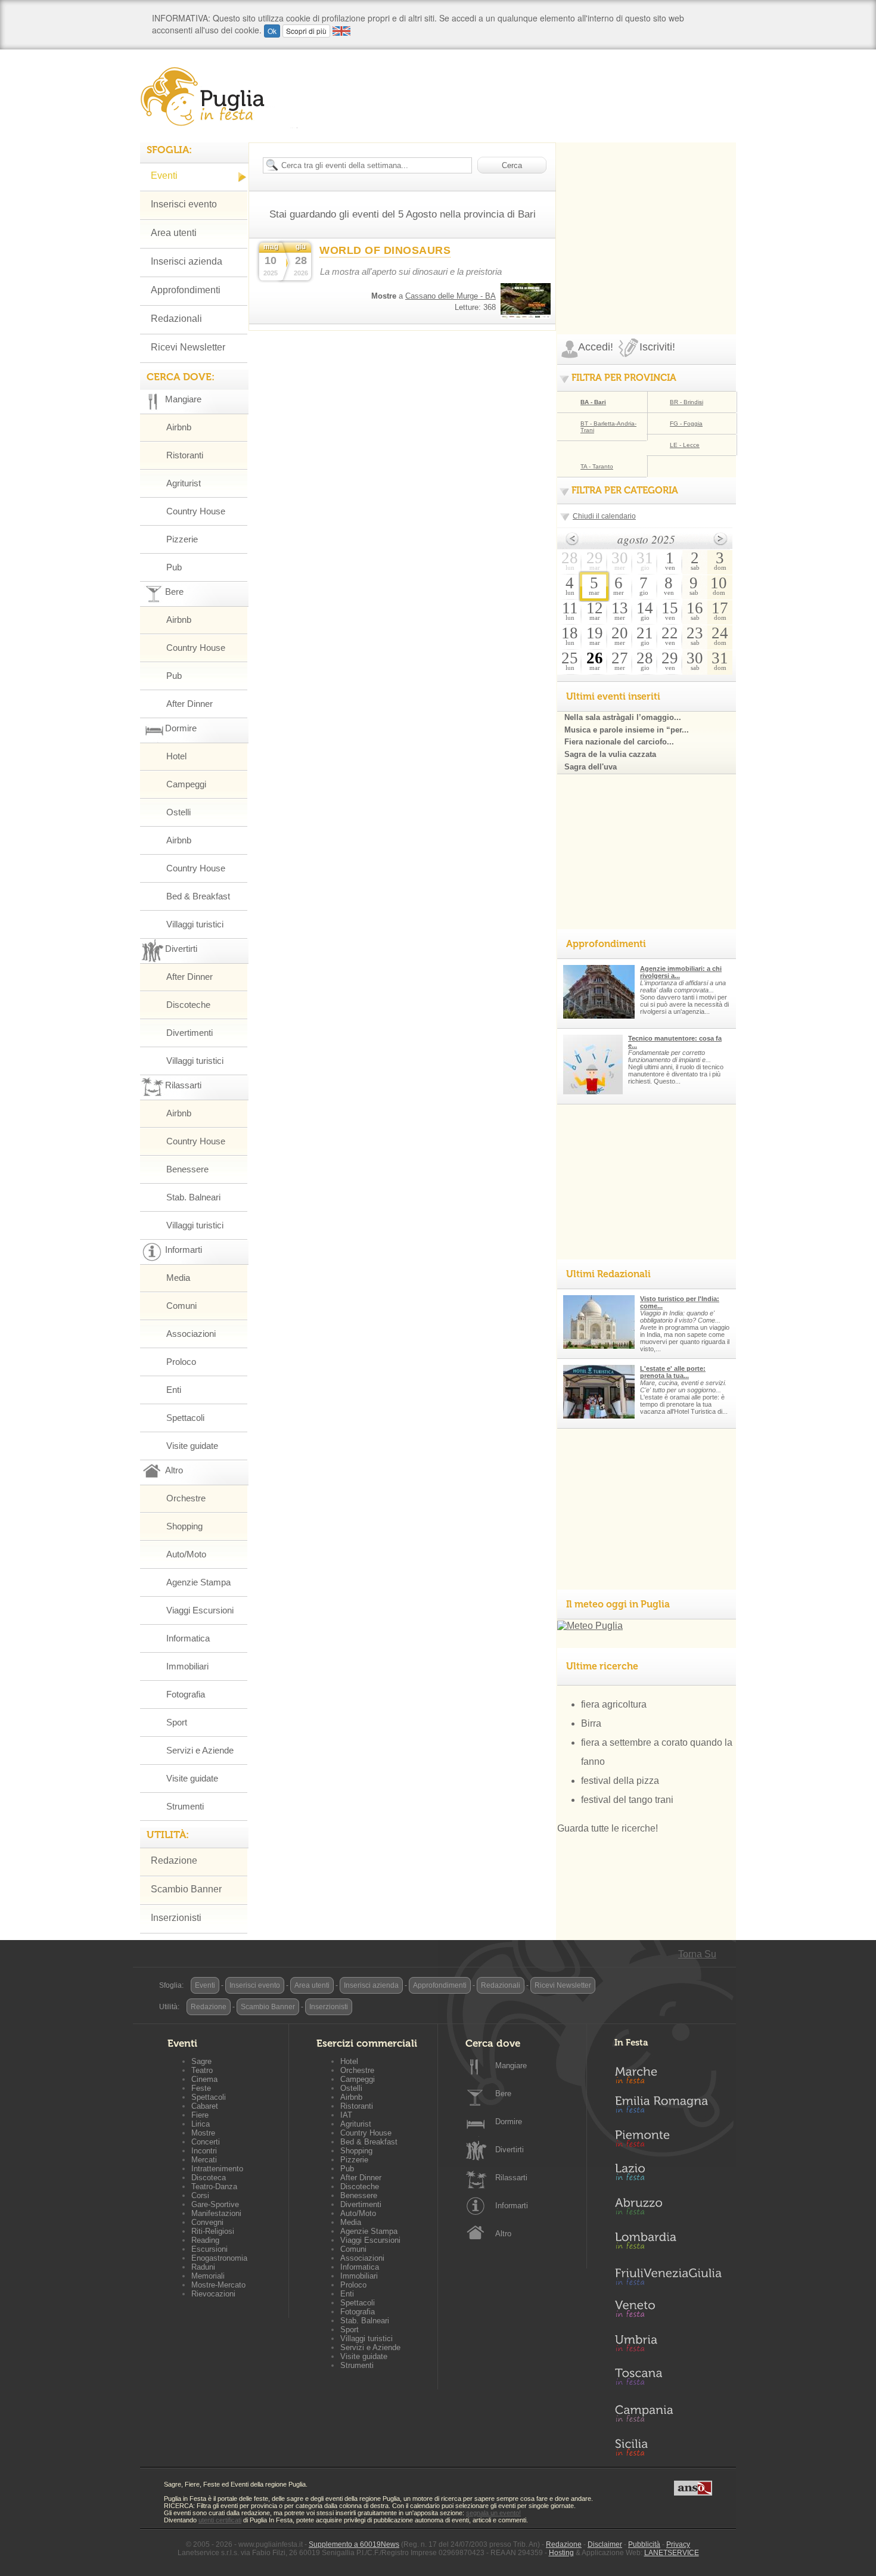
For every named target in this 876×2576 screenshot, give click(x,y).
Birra (591, 1723)
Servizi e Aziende (200, 1750)
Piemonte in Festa (668, 2142)
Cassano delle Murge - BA (451, 296)
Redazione (174, 1860)
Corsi (200, 2195)
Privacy (678, 2544)
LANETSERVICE (672, 2553)
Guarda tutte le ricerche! (608, 1828)
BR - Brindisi (686, 402)
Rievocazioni (213, 2294)
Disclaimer (605, 2544)
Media (178, 1278)
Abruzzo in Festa (668, 2209)
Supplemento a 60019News (354, 2544)
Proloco (181, 1362)
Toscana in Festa (668, 2379)
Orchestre (186, 1498)
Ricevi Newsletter (188, 347)
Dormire (509, 2122)
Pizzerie (182, 539)
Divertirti (510, 2150)
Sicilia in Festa (668, 2447)
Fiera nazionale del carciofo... (619, 742)
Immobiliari (187, 1666)
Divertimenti (190, 1033)
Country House (196, 511)
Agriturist (184, 483)
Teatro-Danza (214, 2187)
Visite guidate (192, 1446)
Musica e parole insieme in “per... (627, 730)
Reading (205, 2240)
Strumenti (185, 1806)
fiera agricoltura (614, 1704)
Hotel (176, 756)
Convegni (207, 2222)
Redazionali (176, 319)
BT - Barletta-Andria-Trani (608, 427)
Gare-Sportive (215, 2204)
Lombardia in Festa (668, 2243)
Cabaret (205, 2106)
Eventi (164, 176)
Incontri (204, 2151)
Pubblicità (644, 2544)
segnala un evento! (493, 2513)
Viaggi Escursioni (200, 1610)
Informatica (188, 1638)
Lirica (201, 2124)
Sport (177, 1722)
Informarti (512, 2206)
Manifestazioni (216, 2213)
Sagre (201, 2061)
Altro (503, 2234)
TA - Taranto (597, 466)
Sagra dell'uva (591, 767)
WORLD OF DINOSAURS (385, 250)
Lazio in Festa (668, 2175)
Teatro (202, 2070)
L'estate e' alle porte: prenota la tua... (673, 1372)
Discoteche (188, 1005)
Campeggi (186, 784)
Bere (503, 2094)
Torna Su (697, 1954)
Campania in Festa (668, 2413)
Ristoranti (185, 455)
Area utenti (174, 233)
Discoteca (209, 2178)
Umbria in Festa (668, 2345)
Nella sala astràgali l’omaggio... (623, 717)
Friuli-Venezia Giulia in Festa (668, 2277)
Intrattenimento (217, 2169)
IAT (346, 2115)
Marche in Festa (668, 2074)
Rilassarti (511, 2178)
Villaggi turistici (195, 924)
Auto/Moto (186, 1554)
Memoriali (208, 2276)
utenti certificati (220, 2520)
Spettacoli (185, 1418)
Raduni (203, 2267)
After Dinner (190, 704)
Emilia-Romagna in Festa (668, 2108)
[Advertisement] (647, 217)
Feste (201, 2088)
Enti (174, 1390)
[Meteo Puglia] (590, 1626)
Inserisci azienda (187, 261)
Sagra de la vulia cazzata (610, 754)
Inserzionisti (176, 1918)
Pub (174, 567)
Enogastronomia (219, 2258)
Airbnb (179, 427)
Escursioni (209, 2249)
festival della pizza (620, 1781)
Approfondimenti (186, 290)
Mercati (204, 2160)
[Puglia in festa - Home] (219, 97)
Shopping (184, 1526)
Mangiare (511, 2066)
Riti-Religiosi (213, 2231)
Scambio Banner (186, 1889)
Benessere (187, 1169)
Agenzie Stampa (198, 1582)
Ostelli (178, 812)
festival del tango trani (627, 1800)
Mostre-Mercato (218, 2285)
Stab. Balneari (193, 1197)
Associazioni (191, 1334)
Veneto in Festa (668, 2311)
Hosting (561, 2553)
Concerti (206, 2142)
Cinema (204, 2079)
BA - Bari (593, 402)
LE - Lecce (685, 445)
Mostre (203, 2133)
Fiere (200, 2115)
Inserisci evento (184, 204)
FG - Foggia (686, 423)
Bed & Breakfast (198, 896)
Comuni (181, 1306)
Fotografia (186, 1694)
